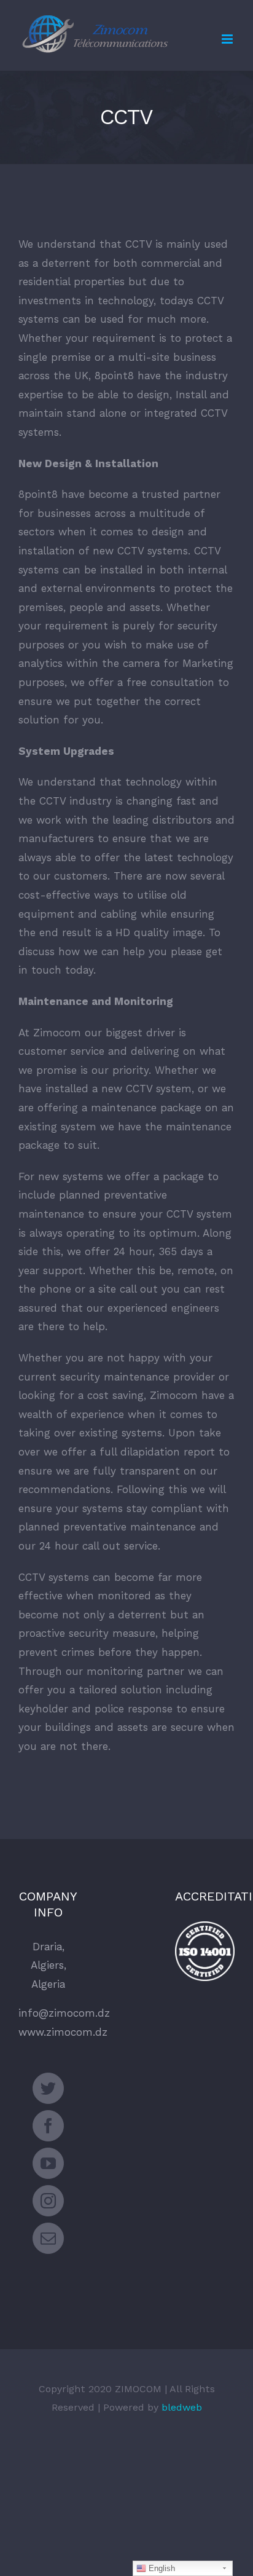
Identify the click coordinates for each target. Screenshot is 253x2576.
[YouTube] (48, 2163)
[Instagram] (48, 2201)
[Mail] (48, 2238)
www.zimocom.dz (63, 2032)
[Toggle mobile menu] (228, 39)
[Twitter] (48, 2088)
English (161, 2568)
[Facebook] (48, 2126)
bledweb (182, 2407)
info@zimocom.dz (64, 2013)
